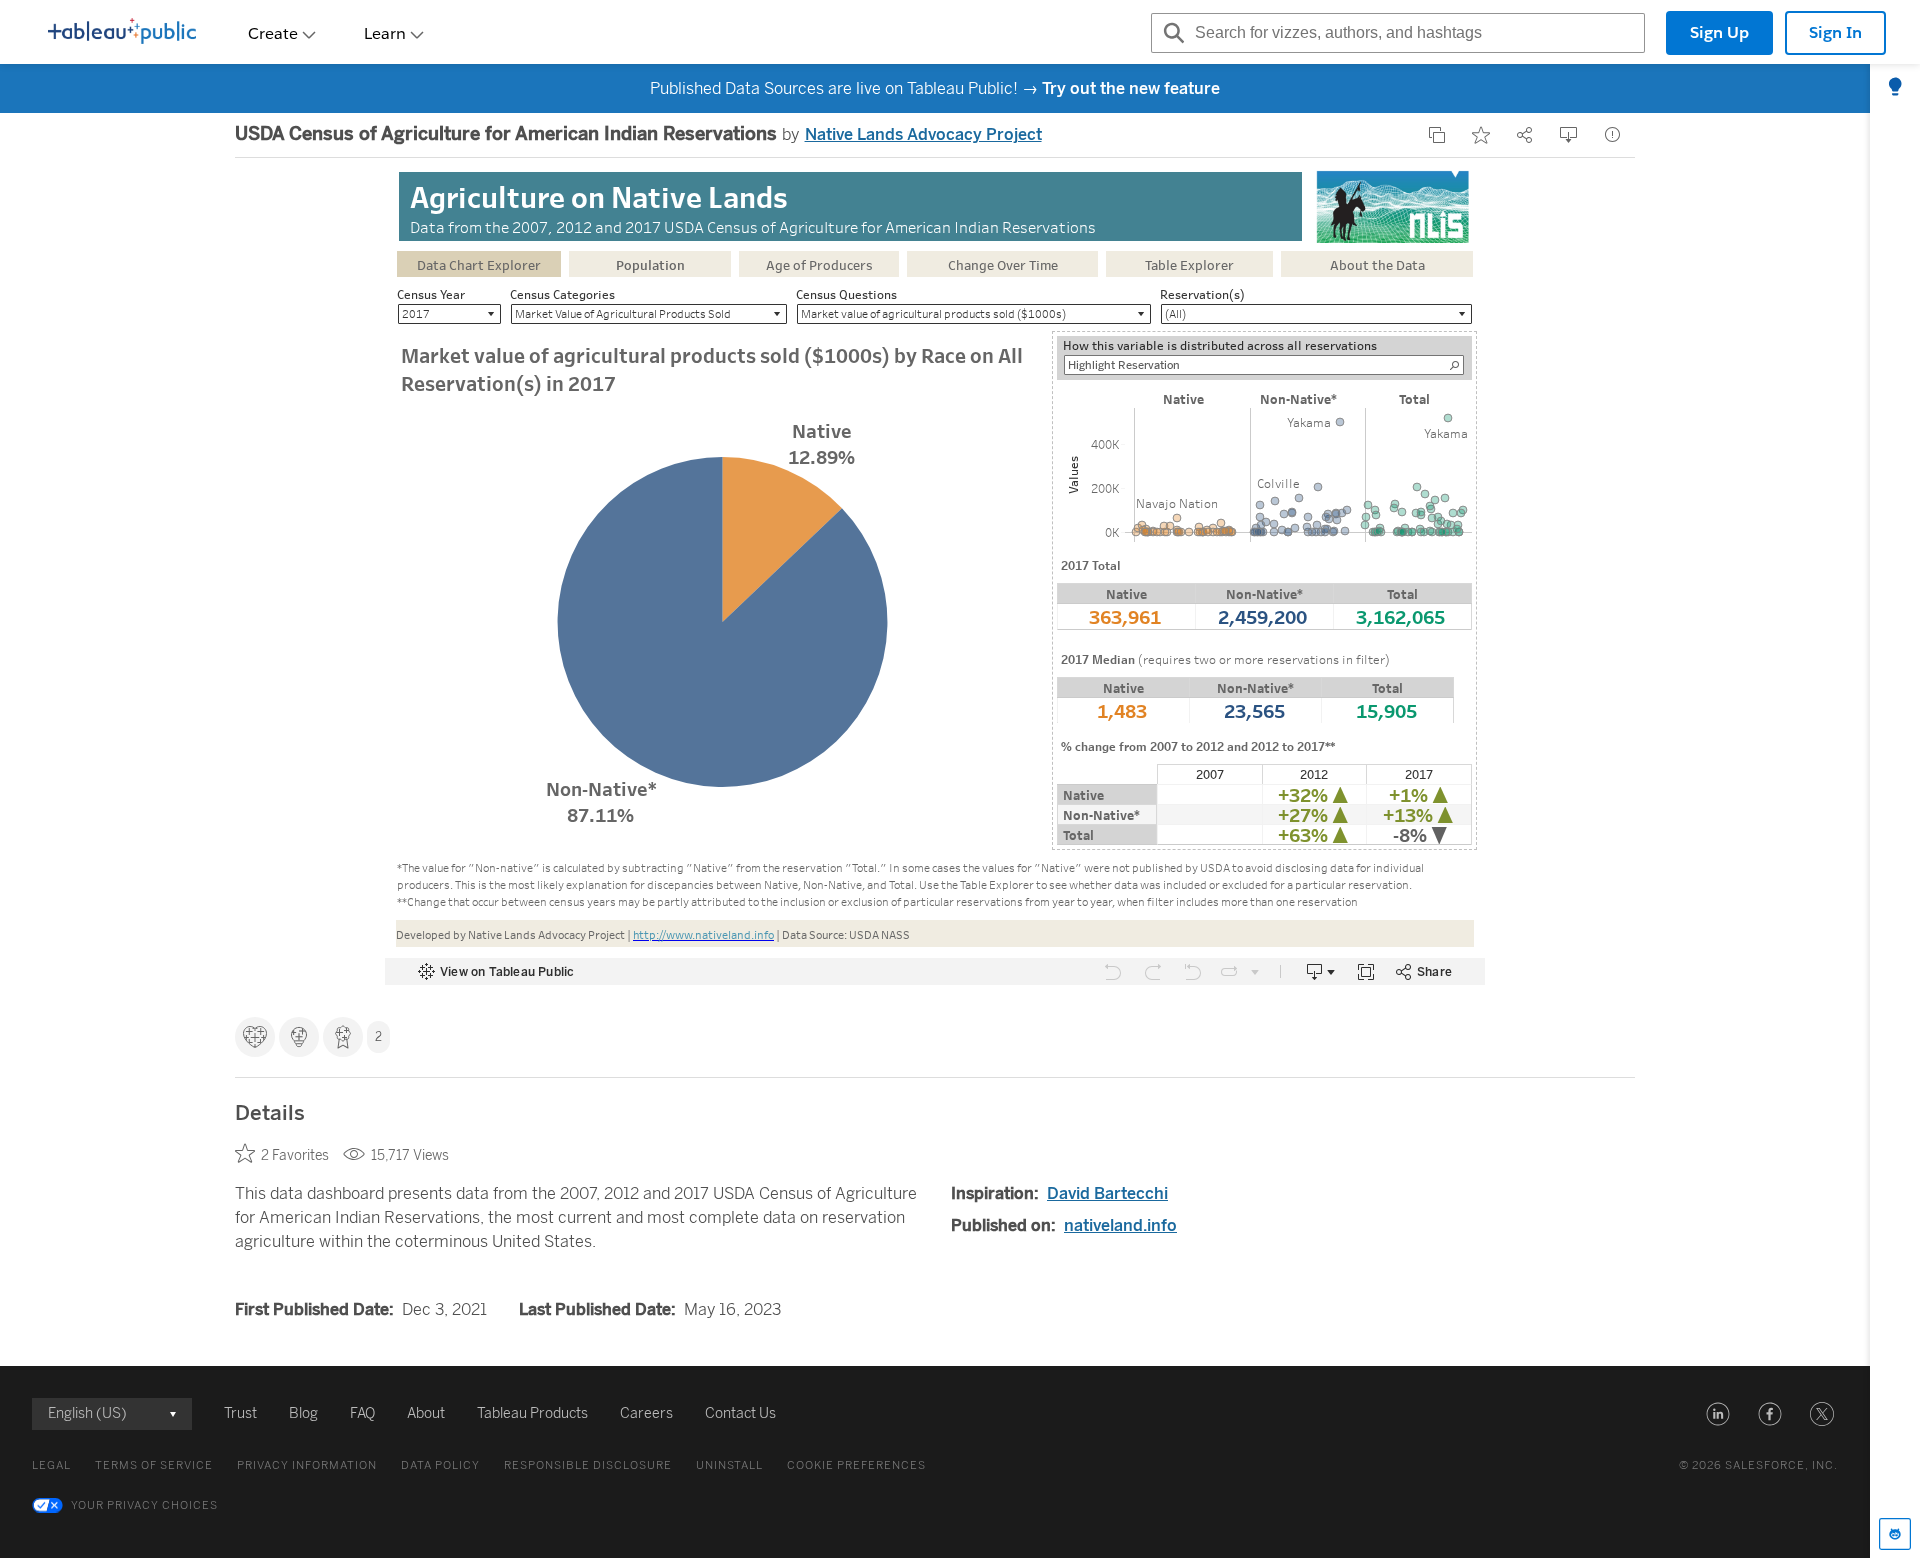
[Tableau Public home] (122, 33)
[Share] (1525, 135)
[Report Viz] (1613, 135)
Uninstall (729, 1465)
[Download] (1569, 135)
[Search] (1171, 33)
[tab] (1895, 88)
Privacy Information (307, 1465)
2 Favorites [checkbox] (295, 1155)
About (426, 1413)
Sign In (1835, 32)
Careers (646, 1413)
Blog (303, 1413)
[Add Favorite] (1481, 135)
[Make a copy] (1437, 135)
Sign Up (1719, 32)
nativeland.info (1120, 1225)
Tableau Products (532, 1413)
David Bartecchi (1107, 1193)
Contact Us (740, 1413)
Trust (240, 1413)
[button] (1718, 1414)
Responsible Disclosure (588, 1465)
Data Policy (440, 1465)
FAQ (362, 1413)
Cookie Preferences (856, 1465)
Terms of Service (154, 1465)
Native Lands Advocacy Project (923, 134)
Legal (51, 1465)
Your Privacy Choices (144, 1505)
